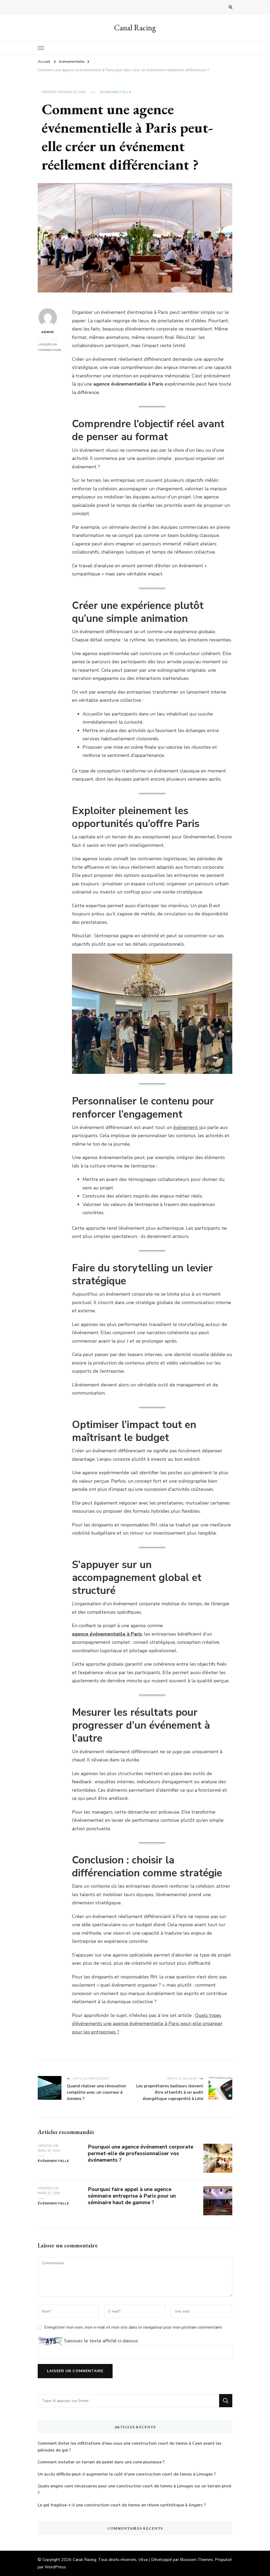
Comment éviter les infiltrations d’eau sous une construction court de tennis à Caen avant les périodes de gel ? (130, 2447)
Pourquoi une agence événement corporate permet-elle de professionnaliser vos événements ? (141, 2153)
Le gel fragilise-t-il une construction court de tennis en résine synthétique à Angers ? (122, 2505)
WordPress (55, 2567)
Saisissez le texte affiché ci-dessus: (101, 2341)
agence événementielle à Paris (107, 1634)
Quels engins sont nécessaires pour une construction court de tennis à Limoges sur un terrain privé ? (134, 2490)
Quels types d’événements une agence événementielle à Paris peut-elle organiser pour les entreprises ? (147, 2024)
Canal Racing (135, 28)
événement (186, 1127)
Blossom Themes (196, 2560)
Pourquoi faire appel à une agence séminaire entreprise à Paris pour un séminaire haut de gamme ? (132, 2196)
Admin (48, 332)
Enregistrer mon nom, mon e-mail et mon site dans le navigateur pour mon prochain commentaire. (133, 2327)
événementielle (116, 92)
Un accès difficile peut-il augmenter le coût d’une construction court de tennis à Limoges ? (127, 2474)
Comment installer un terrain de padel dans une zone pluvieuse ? (101, 2462)
